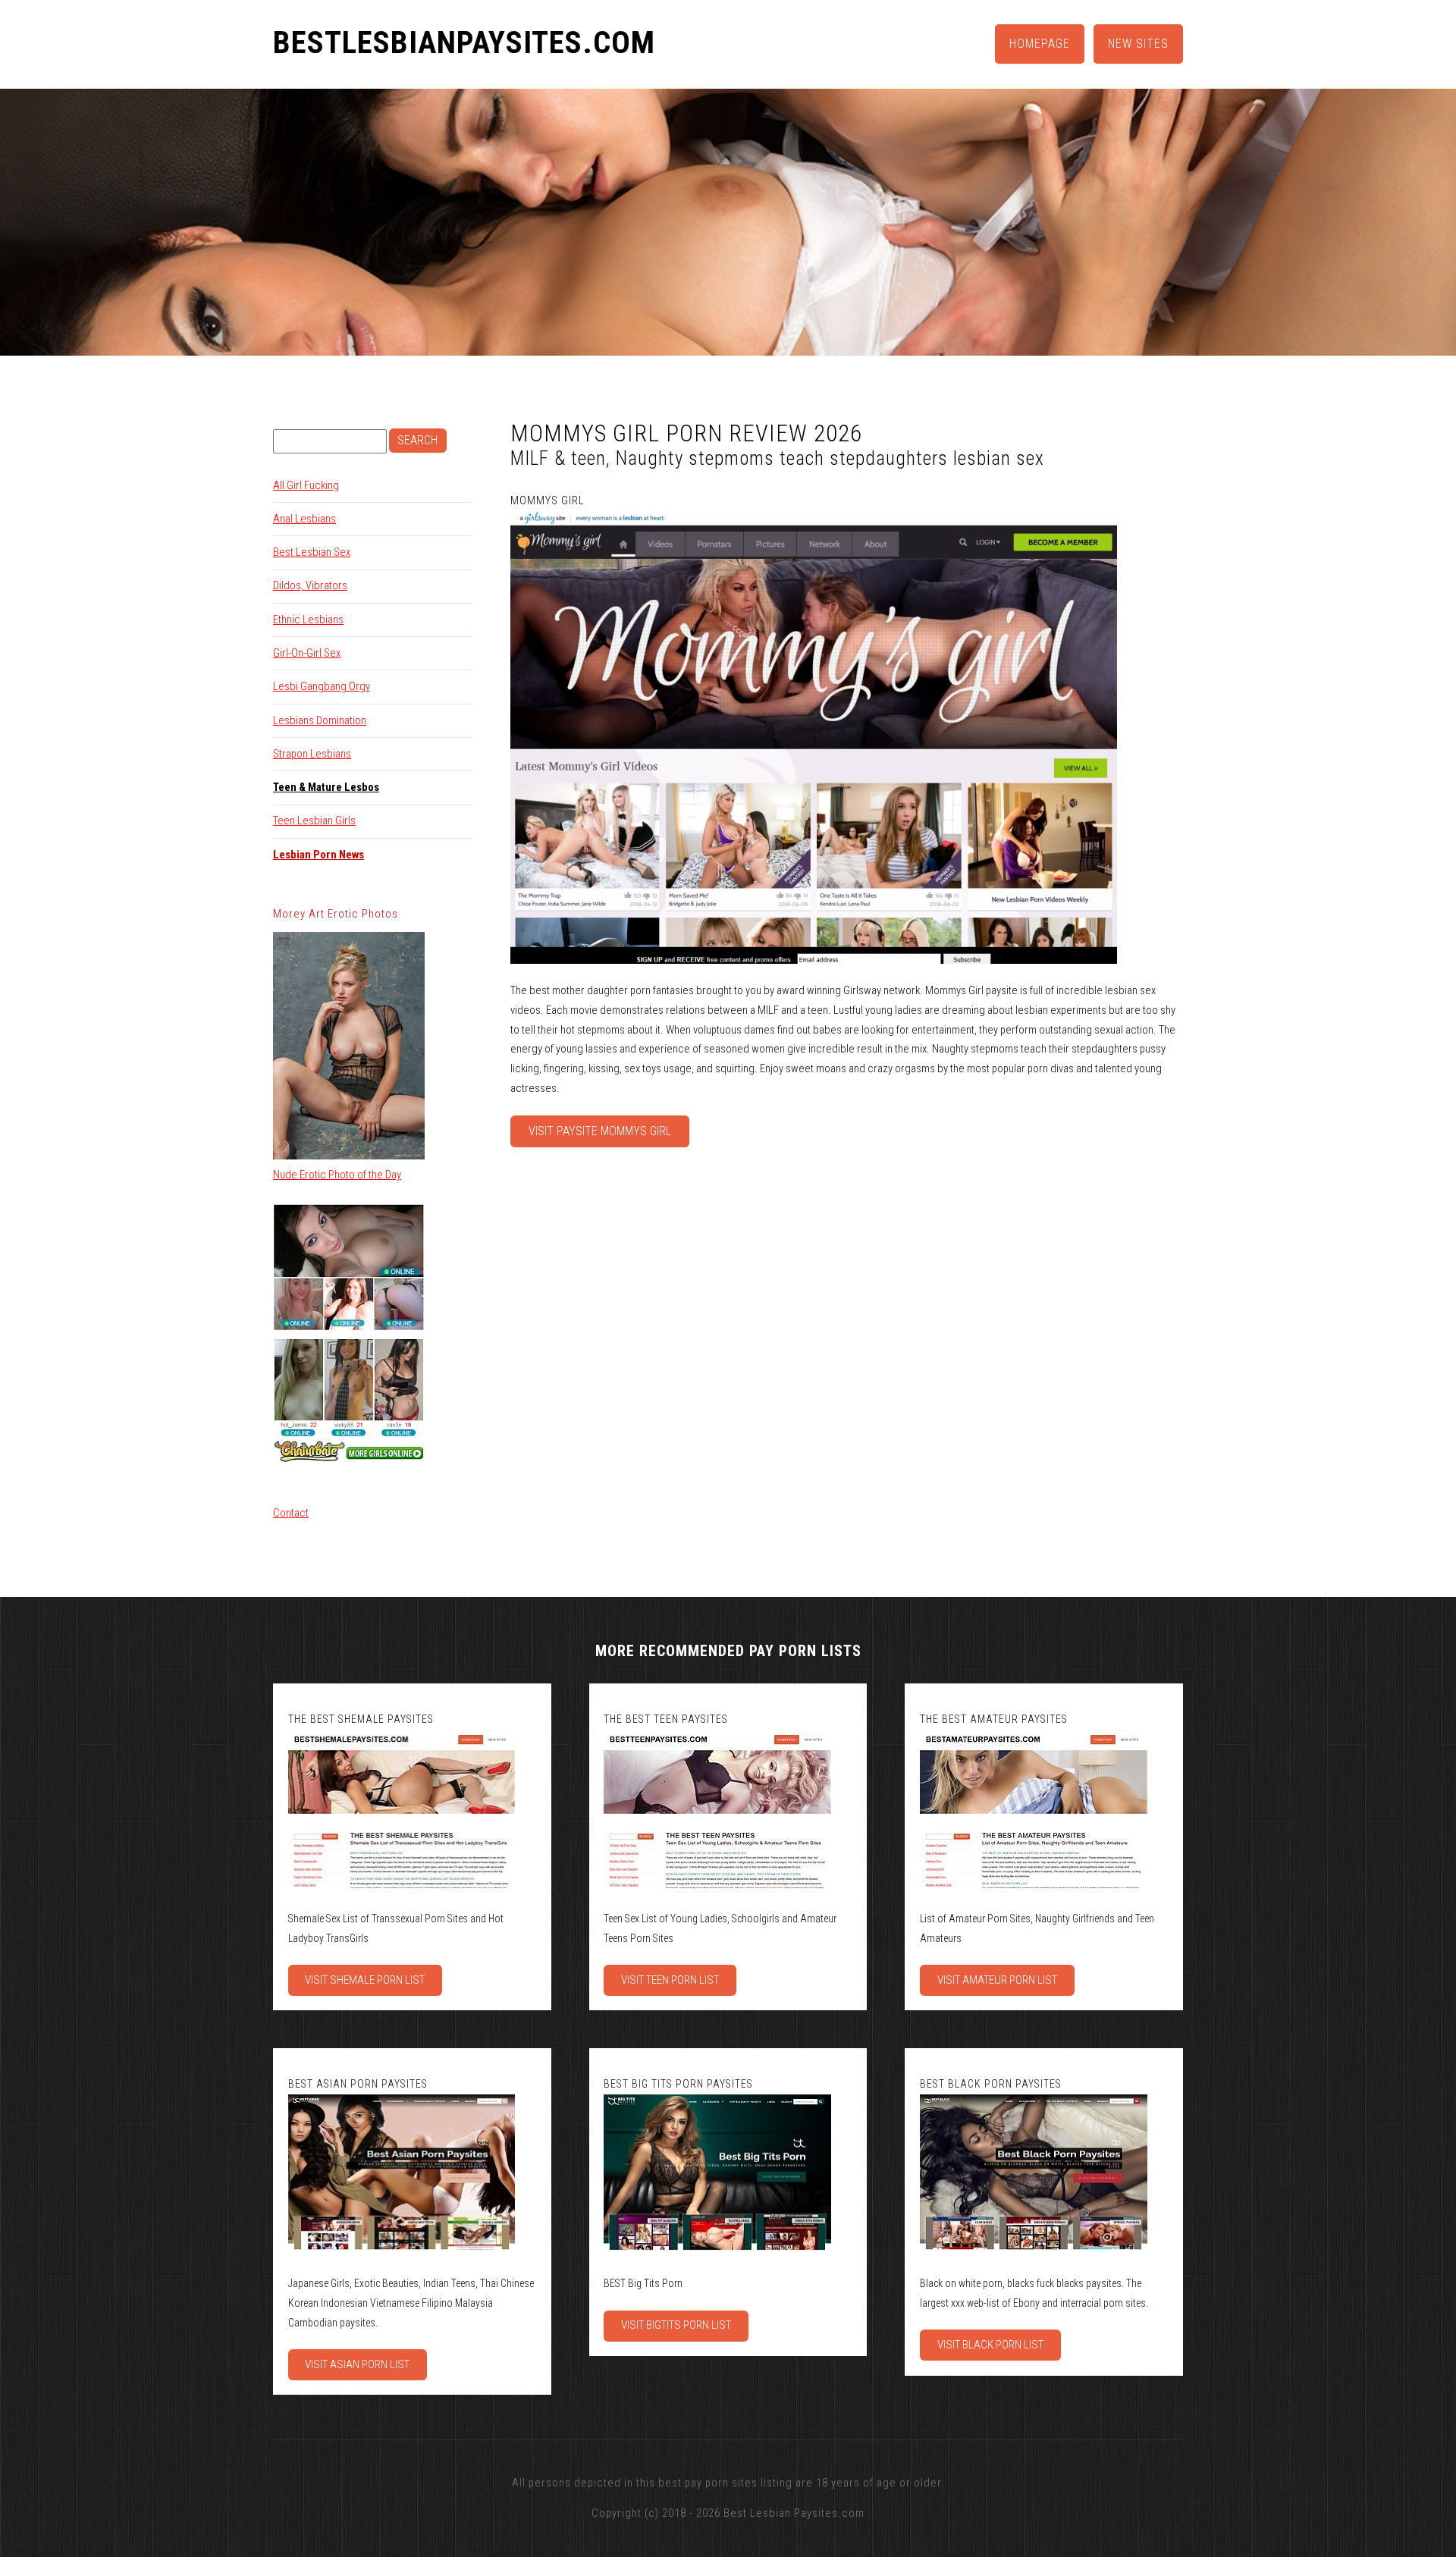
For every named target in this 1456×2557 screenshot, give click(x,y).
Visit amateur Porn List (997, 1980)
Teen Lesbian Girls (314, 820)
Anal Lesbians (304, 519)
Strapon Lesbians (312, 754)
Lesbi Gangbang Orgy (322, 686)
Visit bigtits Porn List (676, 2325)
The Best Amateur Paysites (994, 1719)
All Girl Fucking (306, 485)
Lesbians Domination (320, 720)
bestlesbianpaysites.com (464, 43)
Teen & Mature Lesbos (326, 787)
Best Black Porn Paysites (991, 2084)
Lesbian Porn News (318, 855)
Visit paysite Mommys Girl (600, 1131)
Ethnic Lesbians (308, 620)
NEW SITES (1138, 44)
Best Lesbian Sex (312, 552)
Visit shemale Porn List (365, 1980)
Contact (291, 1513)
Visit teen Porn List (670, 1980)
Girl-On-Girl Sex (307, 653)
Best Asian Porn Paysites (358, 2084)
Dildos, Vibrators (310, 585)
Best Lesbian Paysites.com (794, 2513)
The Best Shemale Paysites (361, 1719)
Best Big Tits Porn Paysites (678, 2084)
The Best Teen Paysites (666, 1719)
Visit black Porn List (990, 2345)
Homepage (1040, 44)
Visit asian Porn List (357, 2364)
